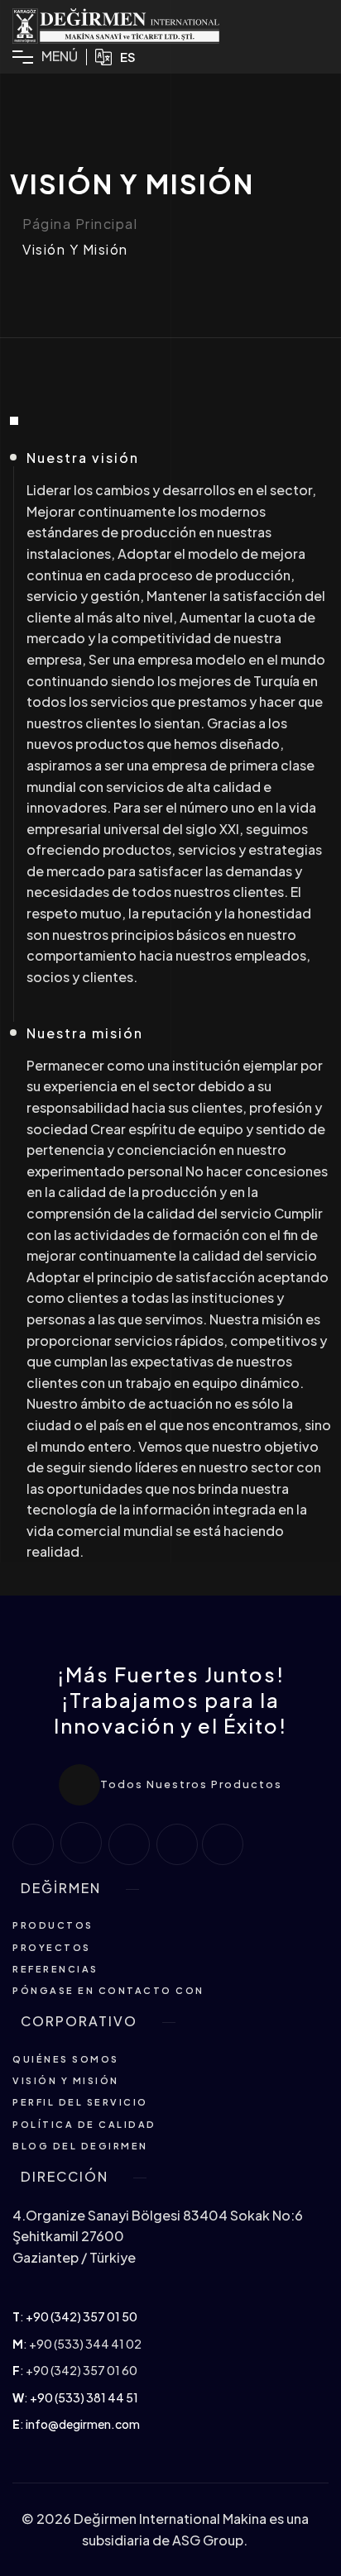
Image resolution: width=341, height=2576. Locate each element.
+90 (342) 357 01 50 (82, 2316)
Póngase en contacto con (108, 1990)
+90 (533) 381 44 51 (84, 2397)
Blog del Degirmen (80, 2146)
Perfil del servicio (80, 2102)
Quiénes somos (66, 2059)
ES (128, 57)
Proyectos (52, 1947)
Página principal (80, 224)
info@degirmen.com (83, 2424)
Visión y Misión (75, 250)
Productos (53, 1925)
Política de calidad (84, 2124)
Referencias (55, 1969)
